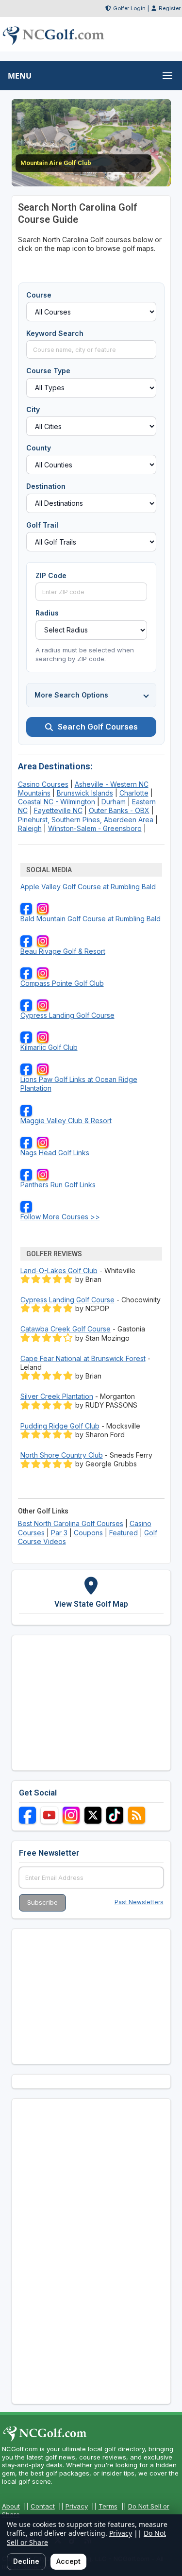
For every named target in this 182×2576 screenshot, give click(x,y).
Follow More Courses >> (60, 1217)
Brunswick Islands (85, 793)
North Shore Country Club (62, 1455)
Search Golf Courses (98, 727)
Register (170, 8)
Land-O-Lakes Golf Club (59, 1271)
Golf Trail (42, 525)
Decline (26, 2561)
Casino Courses (43, 784)
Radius (47, 613)
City (33, 409)
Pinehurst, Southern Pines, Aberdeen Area (86, 820)
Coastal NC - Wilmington (57, 802)
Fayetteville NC (58, 810)
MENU (20, 76)
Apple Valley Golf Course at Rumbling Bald (88, 887)
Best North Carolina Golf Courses (71, 1523)
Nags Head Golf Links (55, 1153)
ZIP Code (51, 575)
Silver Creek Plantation (57, 1396)
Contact (43, 2506)
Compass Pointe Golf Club (62, 983)
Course (39, 295)
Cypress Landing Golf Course (67, 1015)
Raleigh (30, 828)
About (11, 2506)
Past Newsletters (139, 1902)
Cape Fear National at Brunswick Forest (83, 1358)
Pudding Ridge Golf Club (60, 1426)
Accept (68, 2561)
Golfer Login (129, 8)
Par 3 (59, 1533)
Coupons (88, 1533)
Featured (124, 1533)
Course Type (48, 371)
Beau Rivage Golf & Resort (63, 951)
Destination (46, 486)
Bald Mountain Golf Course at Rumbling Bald (91, 919)
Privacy (77, 2506)
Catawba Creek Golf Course (66, 1329)
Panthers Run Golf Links (58, 1185)
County (39, 448)
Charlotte (134, 793)
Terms (108, 2506)
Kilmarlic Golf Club (49, 1047)
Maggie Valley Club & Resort (66, 1121)
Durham (114, 802)
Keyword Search (55, 333)
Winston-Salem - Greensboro (95, 828)
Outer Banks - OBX (119, 810)
